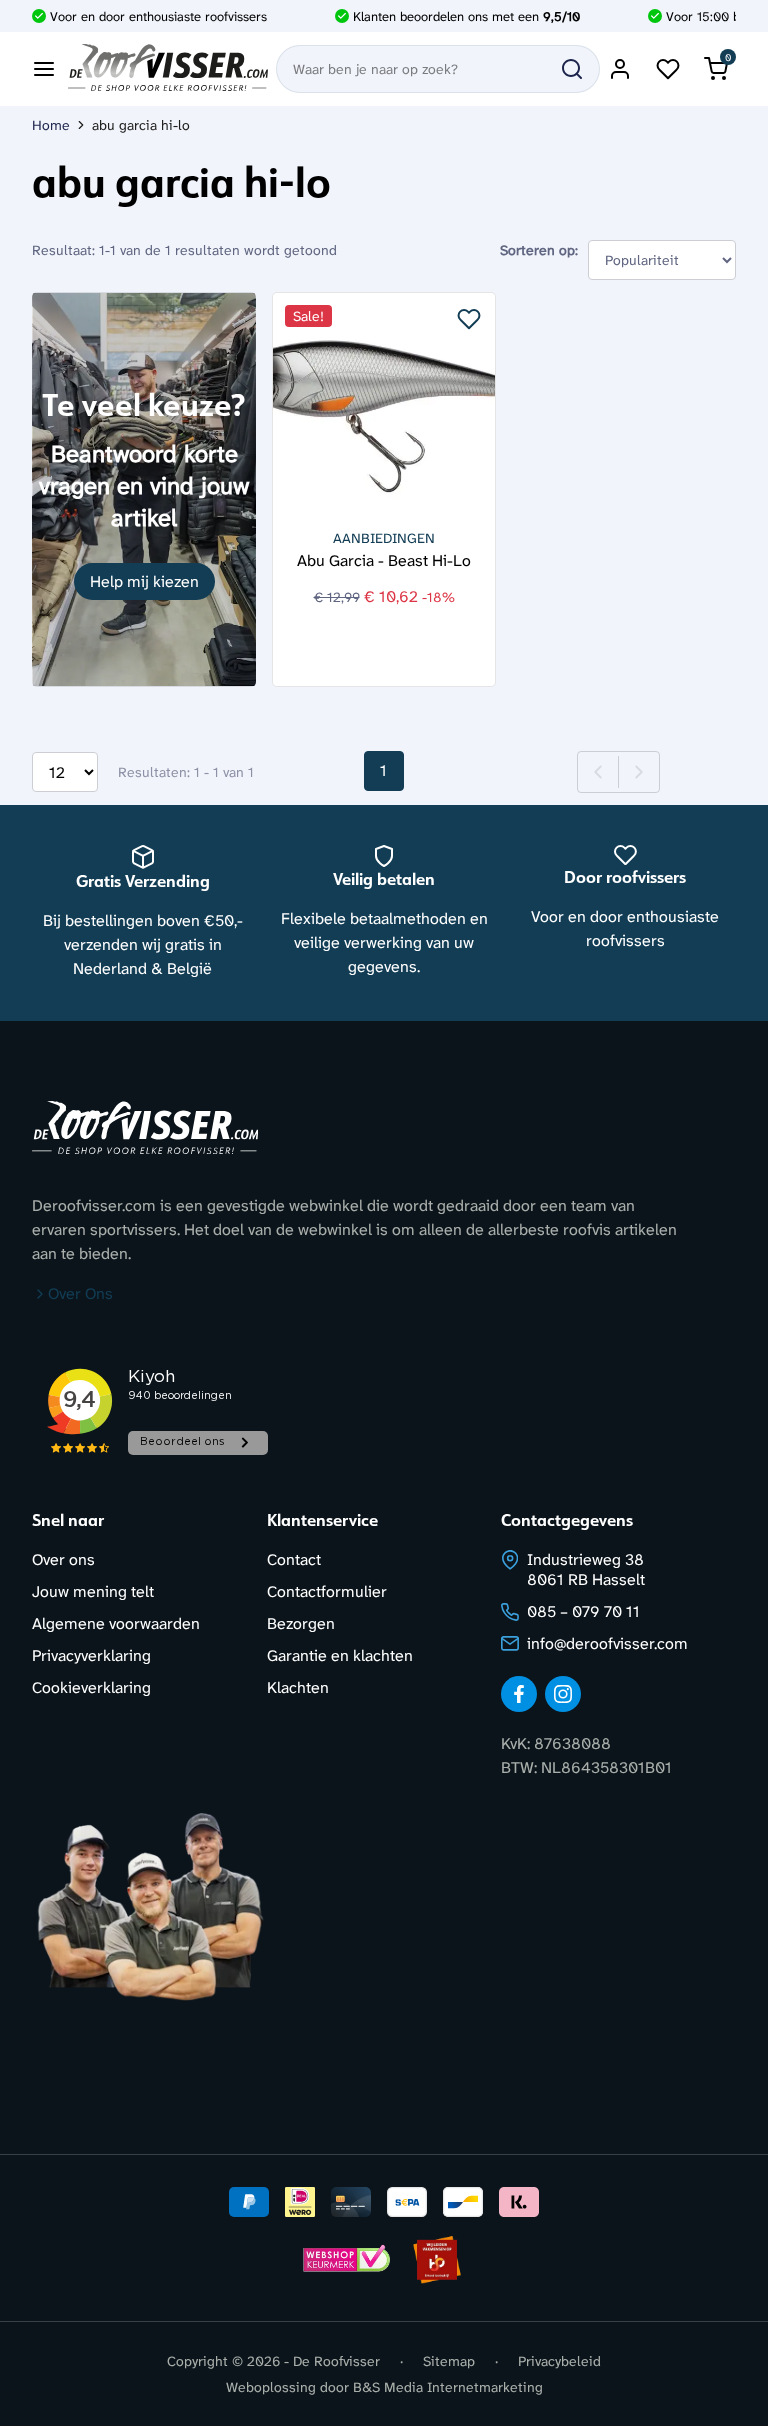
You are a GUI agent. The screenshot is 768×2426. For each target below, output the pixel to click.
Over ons (63, 1559)
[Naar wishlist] (668, 69)
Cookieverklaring (91, 1687)
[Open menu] (44, 69)
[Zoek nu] (572, 69)
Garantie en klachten (340, 1655)
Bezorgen (301, 1623)
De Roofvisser (336, 2361)
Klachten (298, 1687)
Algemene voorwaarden (116, 1623)
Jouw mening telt (93, 1591)
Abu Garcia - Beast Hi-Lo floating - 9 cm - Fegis (384, 559)
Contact (294, 1559)
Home (51, 125)
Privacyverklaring (91, 1655)
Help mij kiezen (144, 581)
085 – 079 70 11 (583, 1611)
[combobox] (438, 69)
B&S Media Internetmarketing (448, 2387)
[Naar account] (620, 69)
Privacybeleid (559, 2361)
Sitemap (449, 2361)
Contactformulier (327, 1591)
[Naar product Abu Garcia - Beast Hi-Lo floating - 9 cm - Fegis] (384, 404)
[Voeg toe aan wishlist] (469, 319)
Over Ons (80, 1293)
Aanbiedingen (384, 538)
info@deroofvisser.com (607, 1643)
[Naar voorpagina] (168, 69)
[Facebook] (519, 1694)
